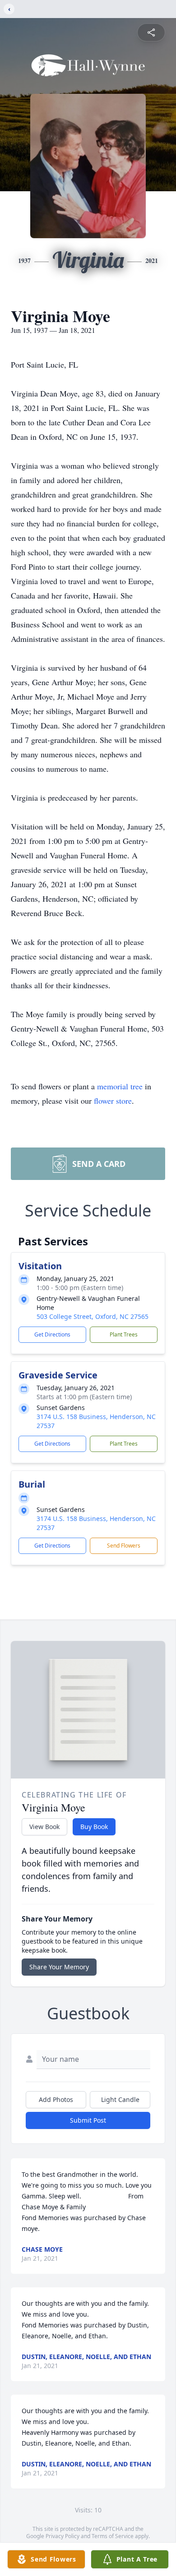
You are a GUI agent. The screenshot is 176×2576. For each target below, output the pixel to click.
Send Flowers (124, 1546)
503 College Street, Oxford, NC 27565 (93, 1316)
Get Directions (52, 1334)
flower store (113, 1101)
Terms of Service (113, 2536)
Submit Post (88, 2120)
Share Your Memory (59, 1967)
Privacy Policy (63, 2536)
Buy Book (94, 1827)
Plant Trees (124, 1334)
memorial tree (120, 1086)
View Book (44, 1827)
